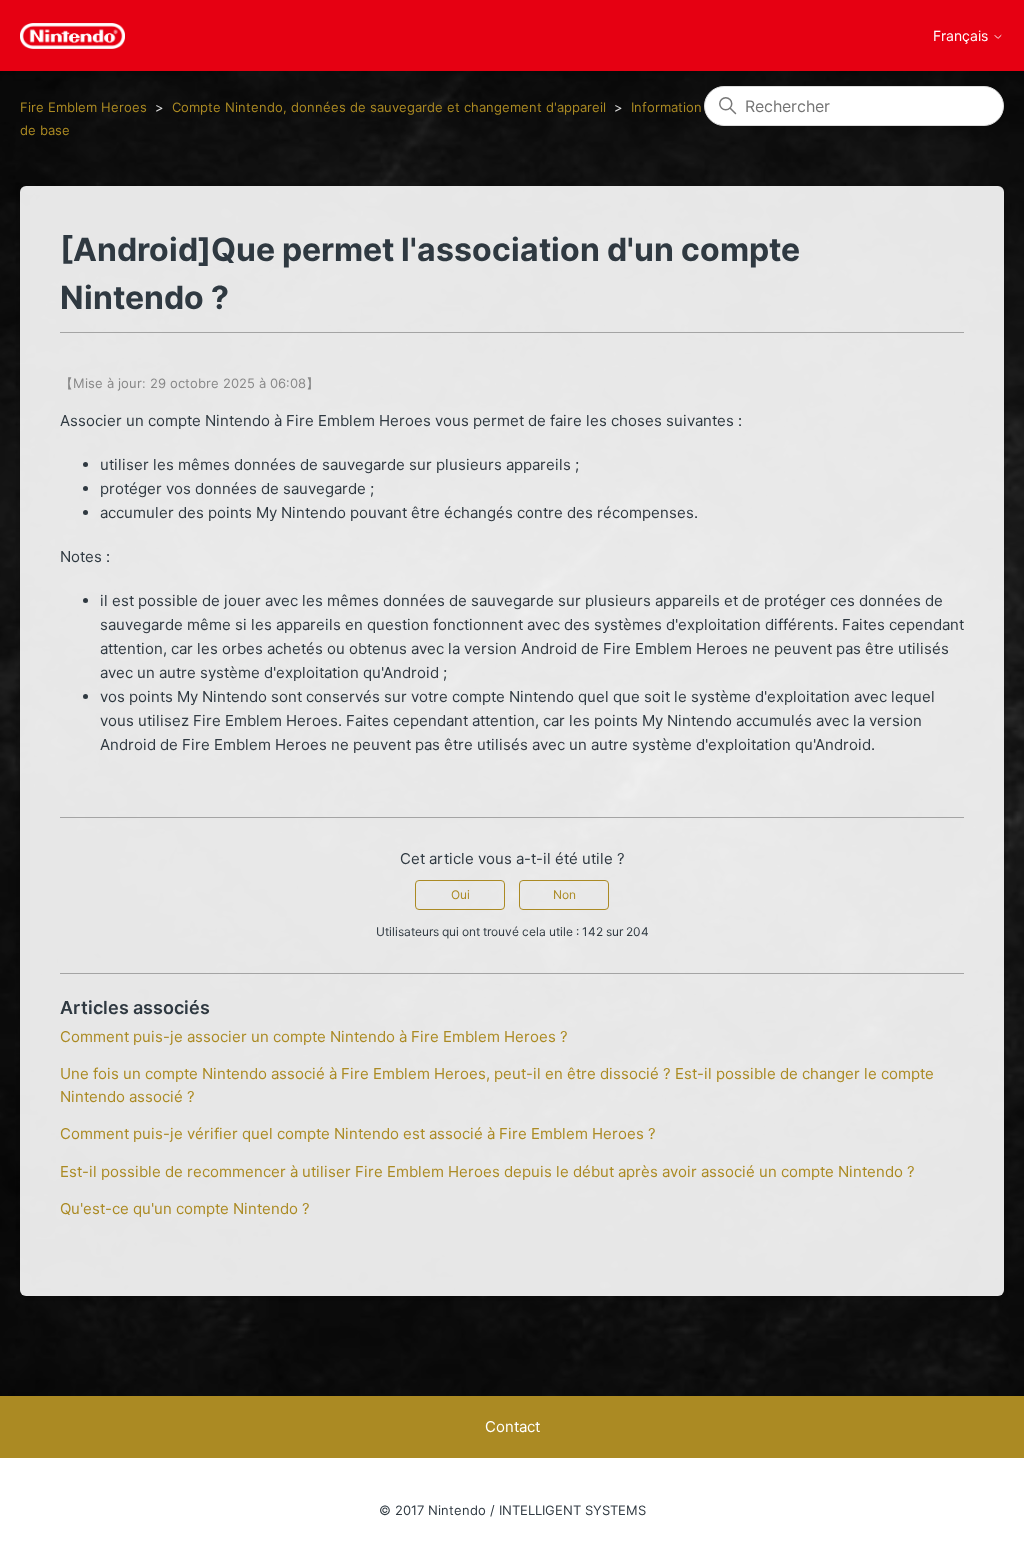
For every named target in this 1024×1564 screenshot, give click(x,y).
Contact (512, 1426)
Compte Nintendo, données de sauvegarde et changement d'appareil (389, 107)
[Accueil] (72, 36)
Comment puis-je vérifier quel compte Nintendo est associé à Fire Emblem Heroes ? (358, 1133)
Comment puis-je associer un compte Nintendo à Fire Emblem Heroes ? (314, 1036)
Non (564, 894)
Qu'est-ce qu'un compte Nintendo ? (185, 1208)
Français (962, 36)
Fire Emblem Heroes (83, 107)
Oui (460, 894)
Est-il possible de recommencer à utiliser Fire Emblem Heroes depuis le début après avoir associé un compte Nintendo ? (487, 1171)
